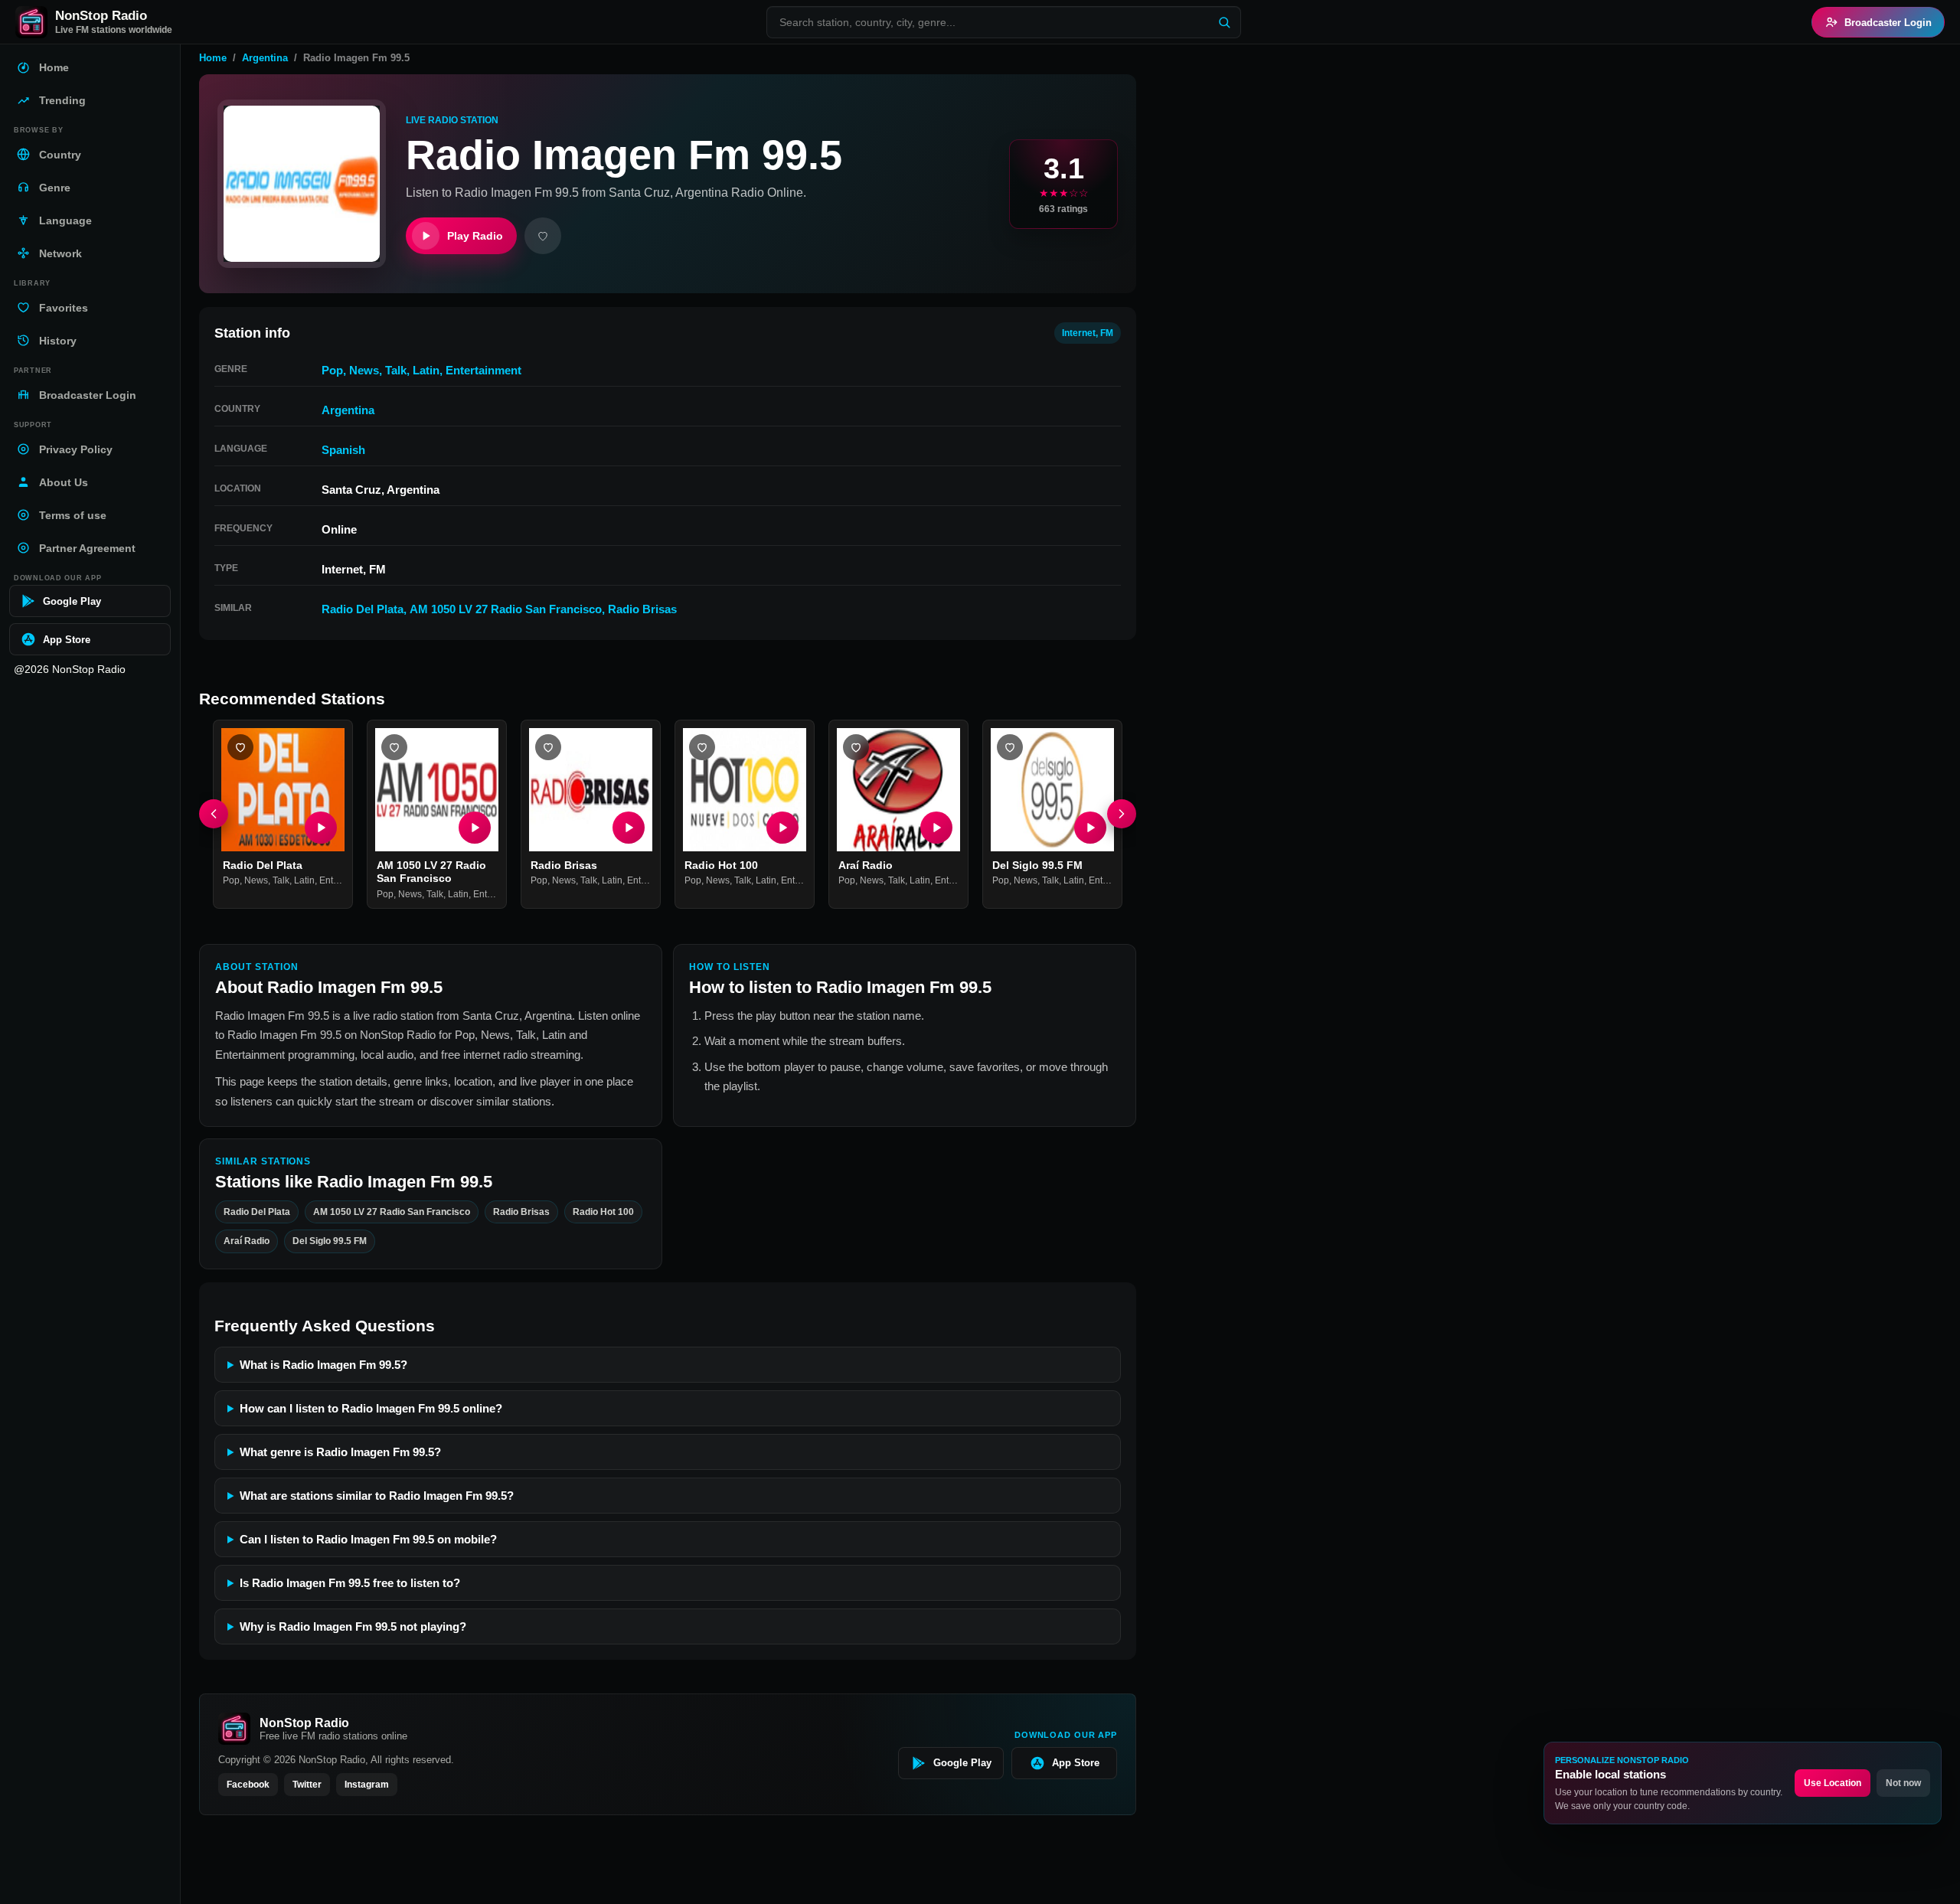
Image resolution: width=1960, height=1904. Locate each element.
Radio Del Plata (363, 609)
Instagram (367, 1785)
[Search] (1224, 22)
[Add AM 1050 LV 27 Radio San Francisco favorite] (394, 747)
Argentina (265, 58)
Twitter (307, 1785)
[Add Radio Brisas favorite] (548, 747)
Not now (1903, 1783)
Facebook (248, 1785)
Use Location (1833, 1783)
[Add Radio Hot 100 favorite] (702, 747)
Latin (426, 370)
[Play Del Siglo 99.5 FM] (1090, 828)
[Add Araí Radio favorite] (856, 747)
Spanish (343, 450)
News (364, 370)
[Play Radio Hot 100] (782, 828)
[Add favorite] (543, 236)
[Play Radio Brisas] (629, 828)
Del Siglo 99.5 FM (1037, 865)
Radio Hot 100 (721, 865)
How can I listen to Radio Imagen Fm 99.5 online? (371, 1408)
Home (213, 58)
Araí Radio (866, 865)
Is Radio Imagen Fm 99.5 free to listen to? (350, 1583)
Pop (332, 370)
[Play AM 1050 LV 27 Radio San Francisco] (475, 828)
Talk (396, 370)
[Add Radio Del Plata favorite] (240, 747)
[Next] (1122, 815)
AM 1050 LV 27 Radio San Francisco (506, 609)
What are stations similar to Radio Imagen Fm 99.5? (377, 1496)
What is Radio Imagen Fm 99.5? (323, 1365)
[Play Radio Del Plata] (321, 828)
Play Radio (475, 236)
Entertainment (483, 370)
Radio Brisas (642, 609)
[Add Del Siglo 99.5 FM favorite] (1010, 747)
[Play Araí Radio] (936, 828)
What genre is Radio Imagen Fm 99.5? (340, 1452)
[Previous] (214, 815)
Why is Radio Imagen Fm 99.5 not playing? (353, 1626)
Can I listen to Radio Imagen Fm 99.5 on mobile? (368, 1539)
